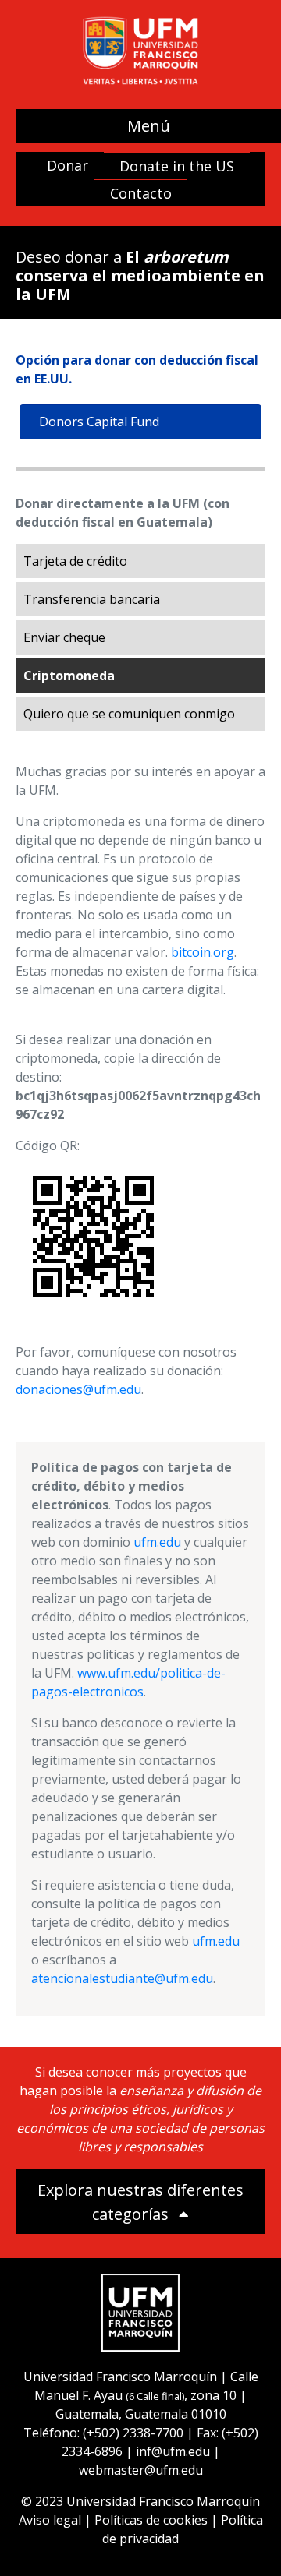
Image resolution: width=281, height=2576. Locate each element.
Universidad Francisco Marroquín (120, 2377)
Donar (68, 165)
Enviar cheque (64, 637)
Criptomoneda (69, 676)
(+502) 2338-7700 (133, 2433)
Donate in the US (177, 166)
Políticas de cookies (151, 2520)
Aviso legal (50, 2520)
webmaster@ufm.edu (141, 2470)
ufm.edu (157, 1542)
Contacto (141, 193)
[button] (140, 2202)
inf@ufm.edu (173, 2451)
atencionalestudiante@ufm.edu (122, 1978)
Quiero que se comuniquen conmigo (129, 714)
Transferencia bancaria (92, 599)
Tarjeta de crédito (75, 561)
